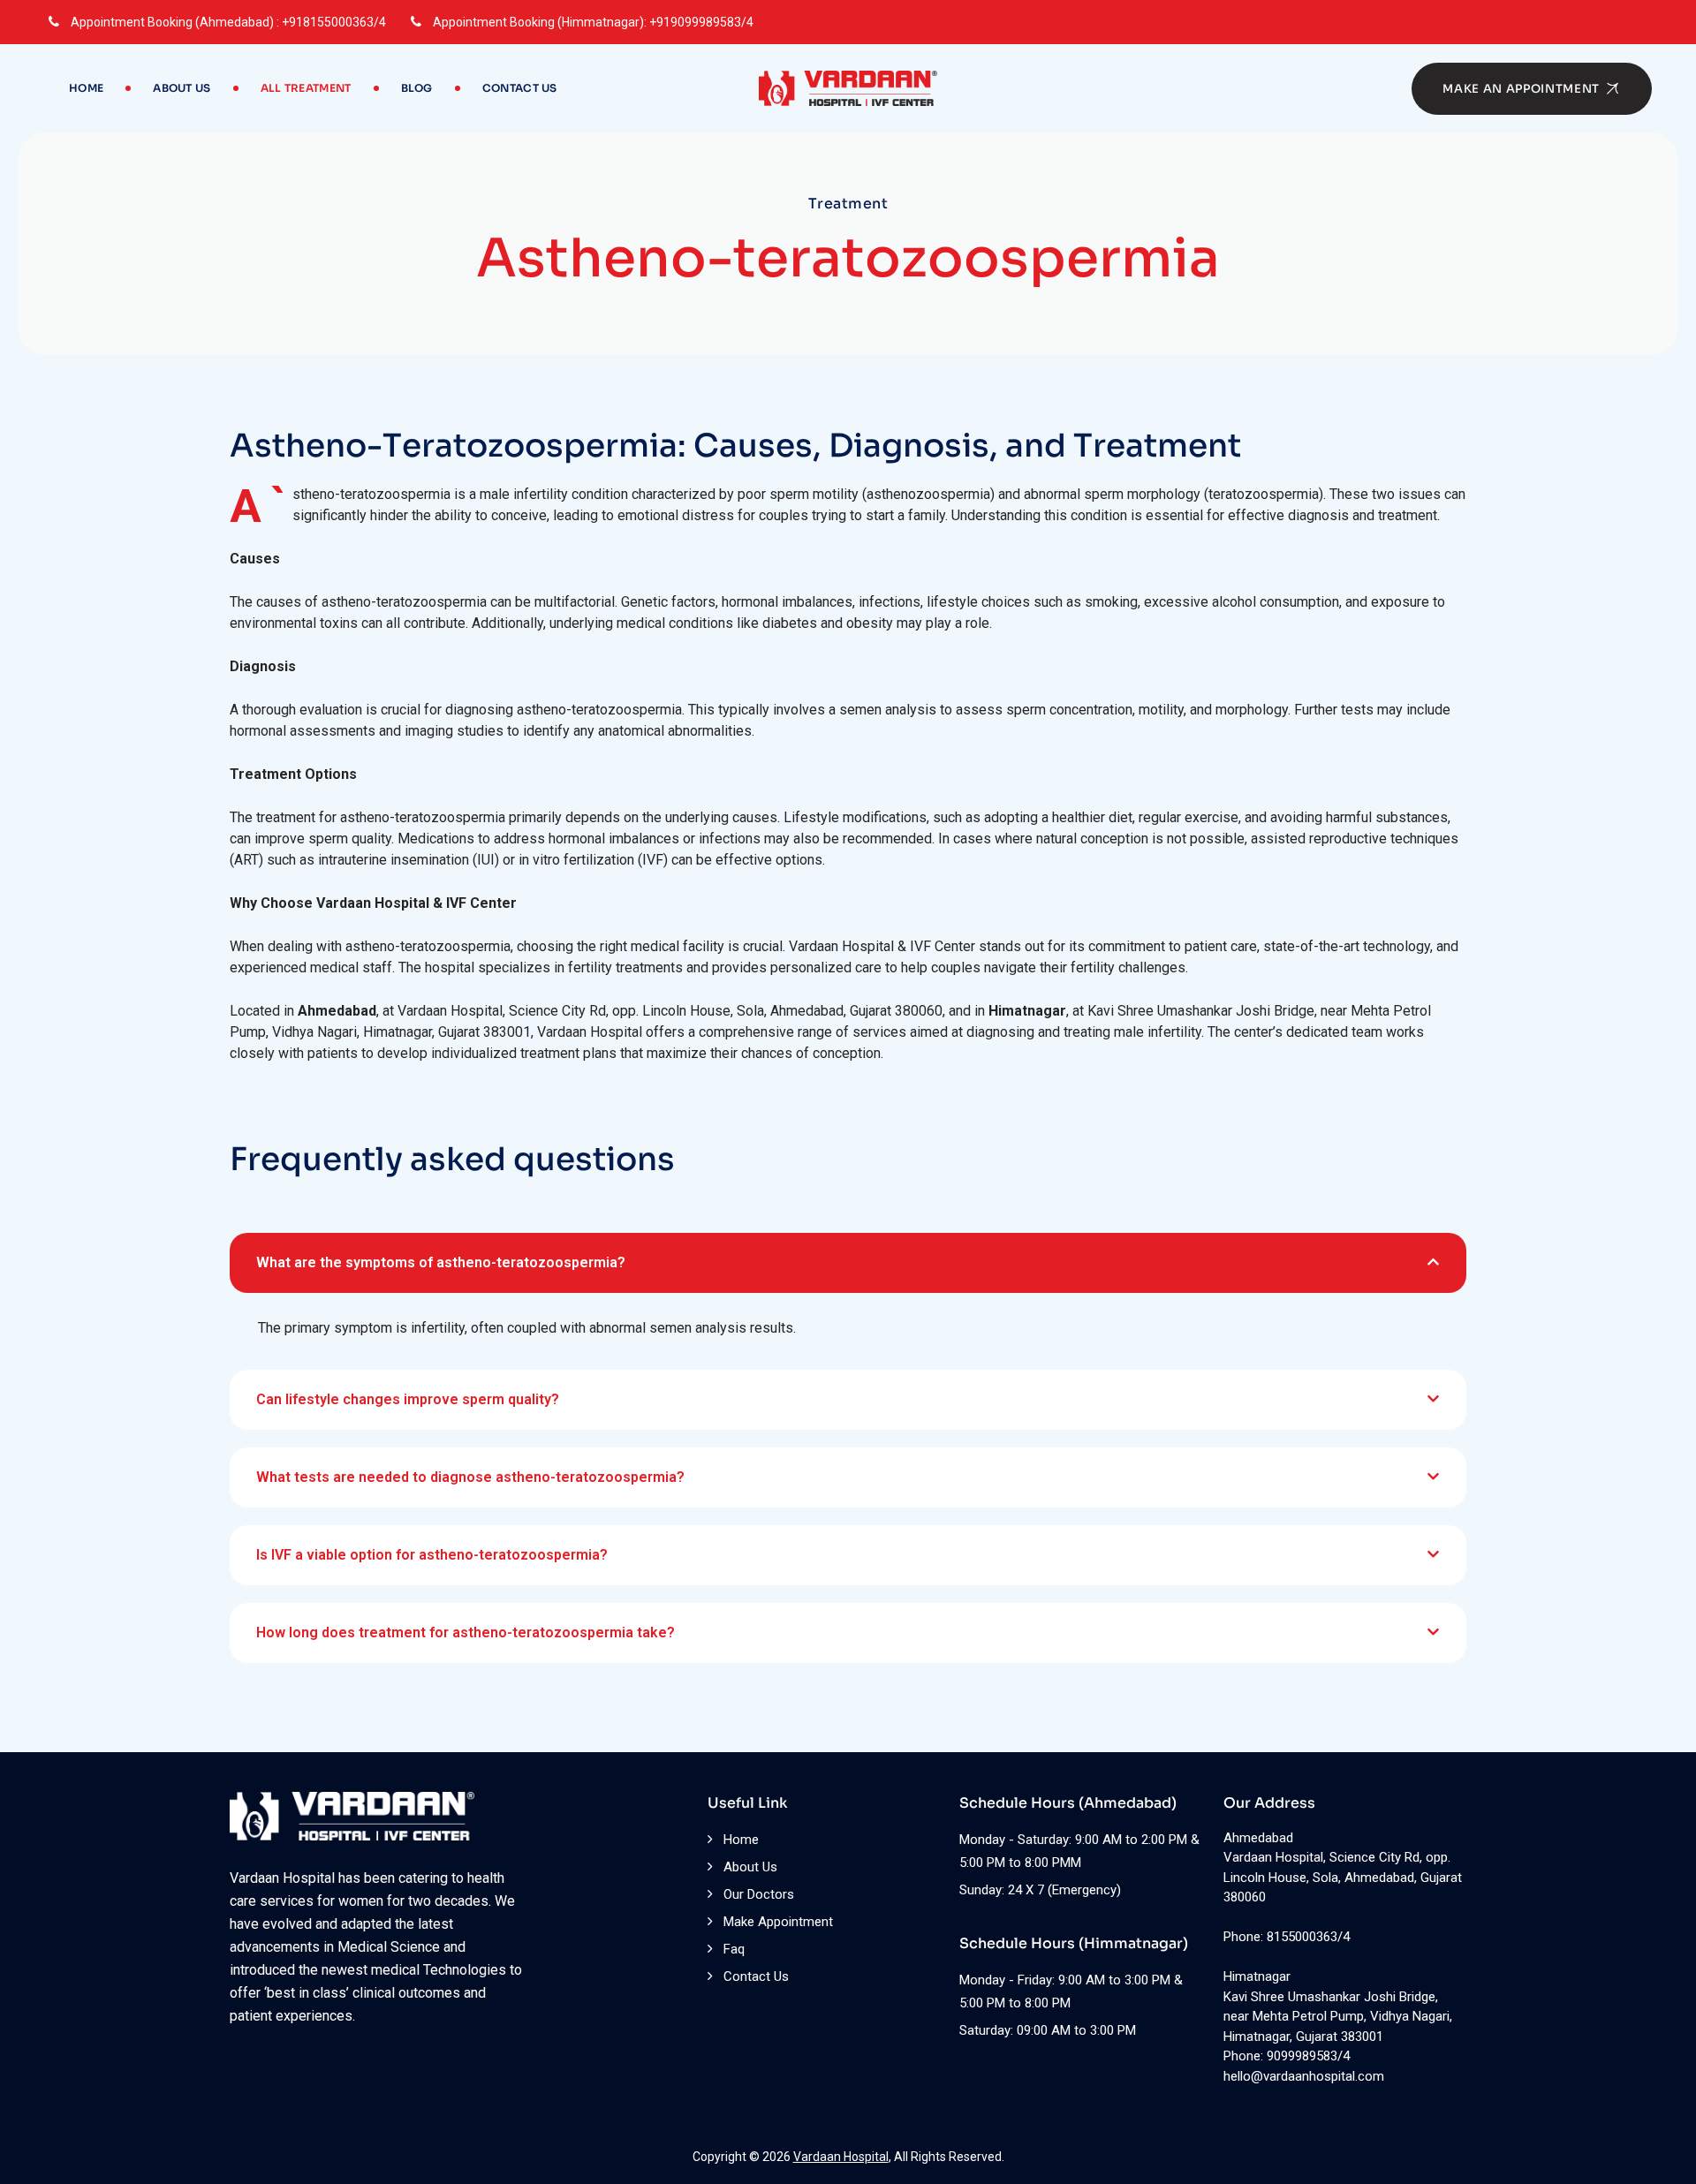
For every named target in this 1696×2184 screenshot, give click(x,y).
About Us (182, 88)
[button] (848, 1263)
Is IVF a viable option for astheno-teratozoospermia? (432, 1555)
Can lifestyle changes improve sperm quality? (408, 1399)
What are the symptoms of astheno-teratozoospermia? (441, 1262)
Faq (734, 1949)
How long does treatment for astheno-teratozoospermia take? (466, 1632)
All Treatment (306, 88)
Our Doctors (759, 1894)
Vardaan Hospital (841, 2157)
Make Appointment (778, 1922)
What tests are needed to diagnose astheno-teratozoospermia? (470, 1477)
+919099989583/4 (701, 22)
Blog (417, 88)
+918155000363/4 (334, 22)
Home (86, 88)
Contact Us (520, 88)
